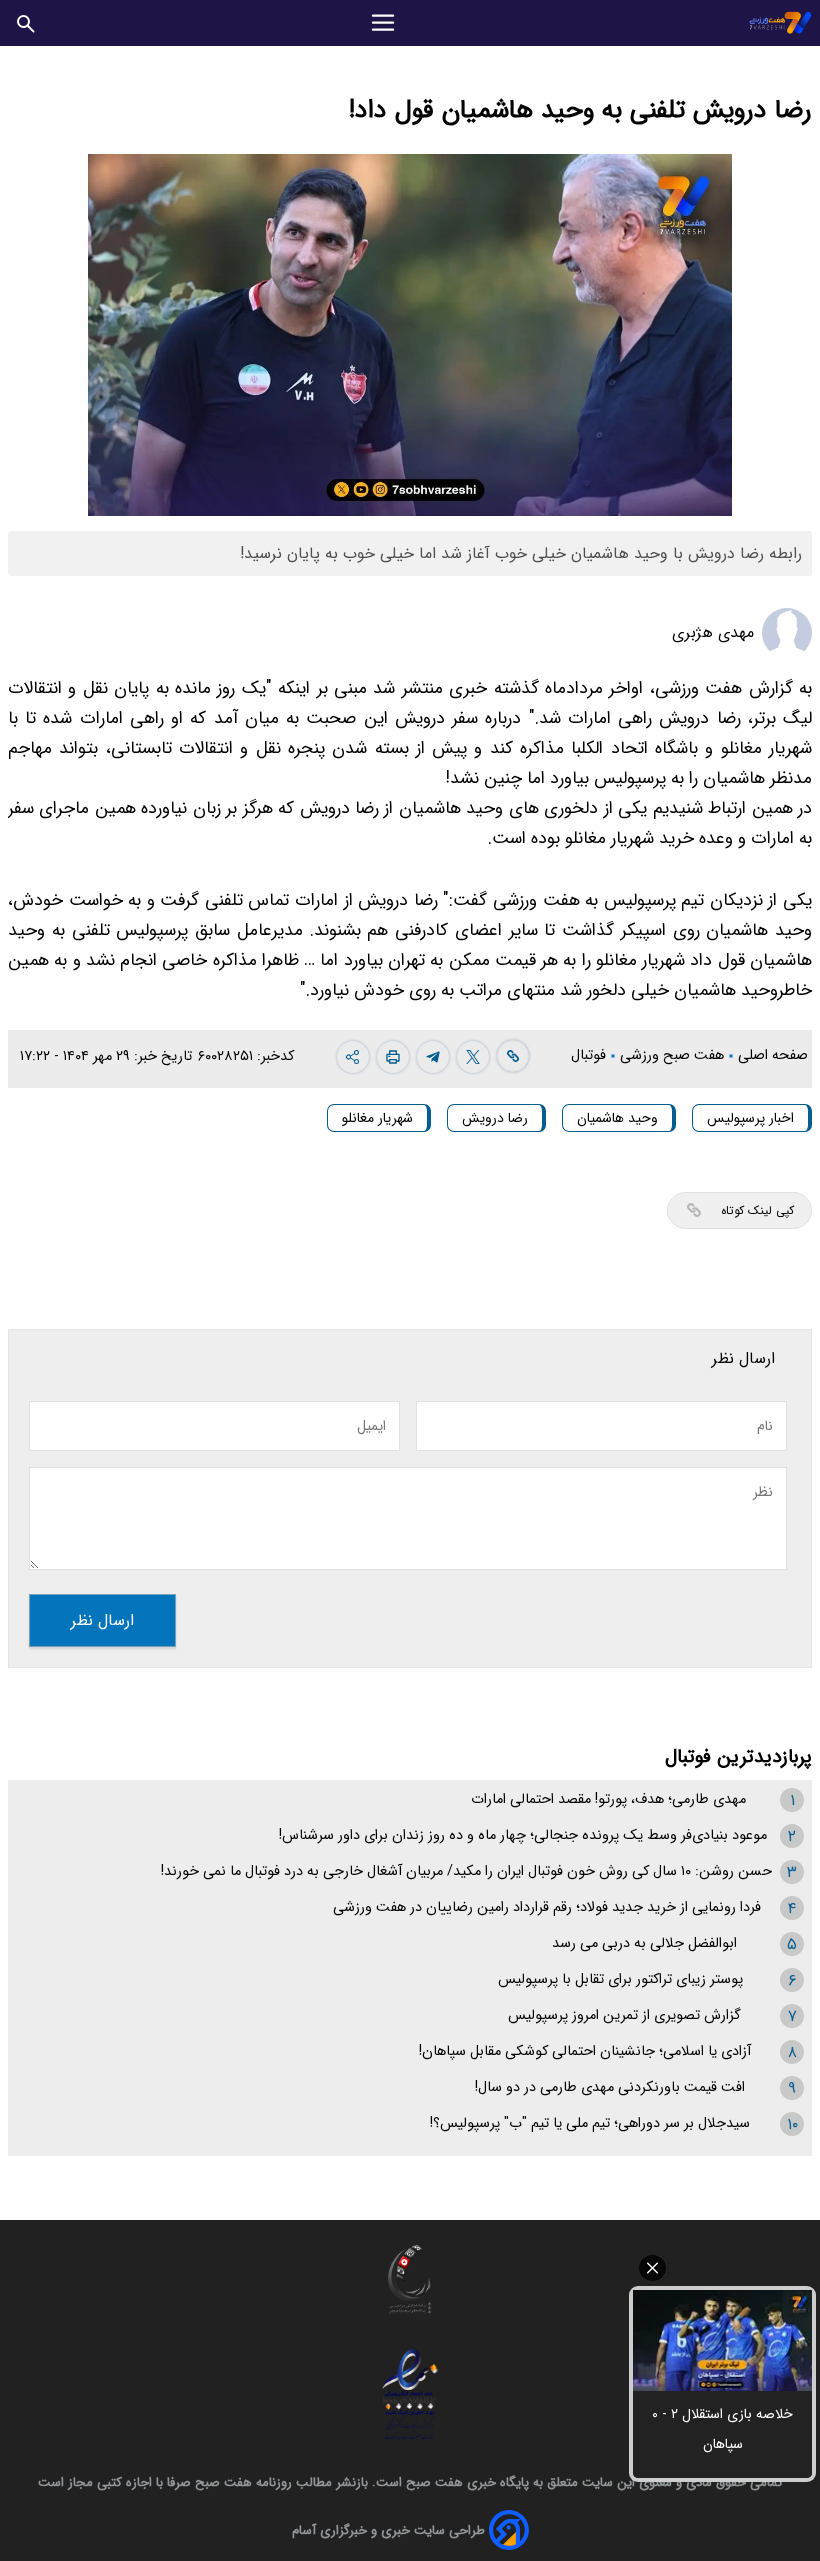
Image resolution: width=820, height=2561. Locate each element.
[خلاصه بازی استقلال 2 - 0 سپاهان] (722, 2340)
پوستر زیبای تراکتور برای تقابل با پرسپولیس (620, 1979)
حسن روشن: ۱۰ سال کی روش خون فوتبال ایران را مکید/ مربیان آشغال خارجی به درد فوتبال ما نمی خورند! (466, 1871)
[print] (393, 1057)
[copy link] (513, 1056)
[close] (722, 2268)
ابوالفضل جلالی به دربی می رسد (644, 1943)
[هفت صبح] (780, 22)
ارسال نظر (102, 1620)
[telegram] (433, 1057)
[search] (26, 22)
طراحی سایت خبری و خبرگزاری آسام (388, 2530)
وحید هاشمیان (617, 1118)
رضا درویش (495, 1118)
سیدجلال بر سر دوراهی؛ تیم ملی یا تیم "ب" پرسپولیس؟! (590, 2123)
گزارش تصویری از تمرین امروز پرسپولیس (624, 2015)
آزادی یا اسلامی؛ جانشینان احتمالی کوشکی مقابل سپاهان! (585, 2051)
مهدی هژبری (713, 632)
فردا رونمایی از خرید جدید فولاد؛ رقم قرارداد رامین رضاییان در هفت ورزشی (547, 1907)
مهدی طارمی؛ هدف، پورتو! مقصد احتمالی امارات (608, 1799)
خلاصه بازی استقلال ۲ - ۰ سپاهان (722, 2429)
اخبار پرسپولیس (750, 1118)
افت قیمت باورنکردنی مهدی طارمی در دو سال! (610, 2087)
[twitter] (473, 1057)
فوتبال (590, 1055)
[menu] (383, 23)
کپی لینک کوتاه (757, 1210)
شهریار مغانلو (377, 1118)
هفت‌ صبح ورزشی (674, 1055)
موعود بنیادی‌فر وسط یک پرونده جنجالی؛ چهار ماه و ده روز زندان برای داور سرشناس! (523, 1835)
